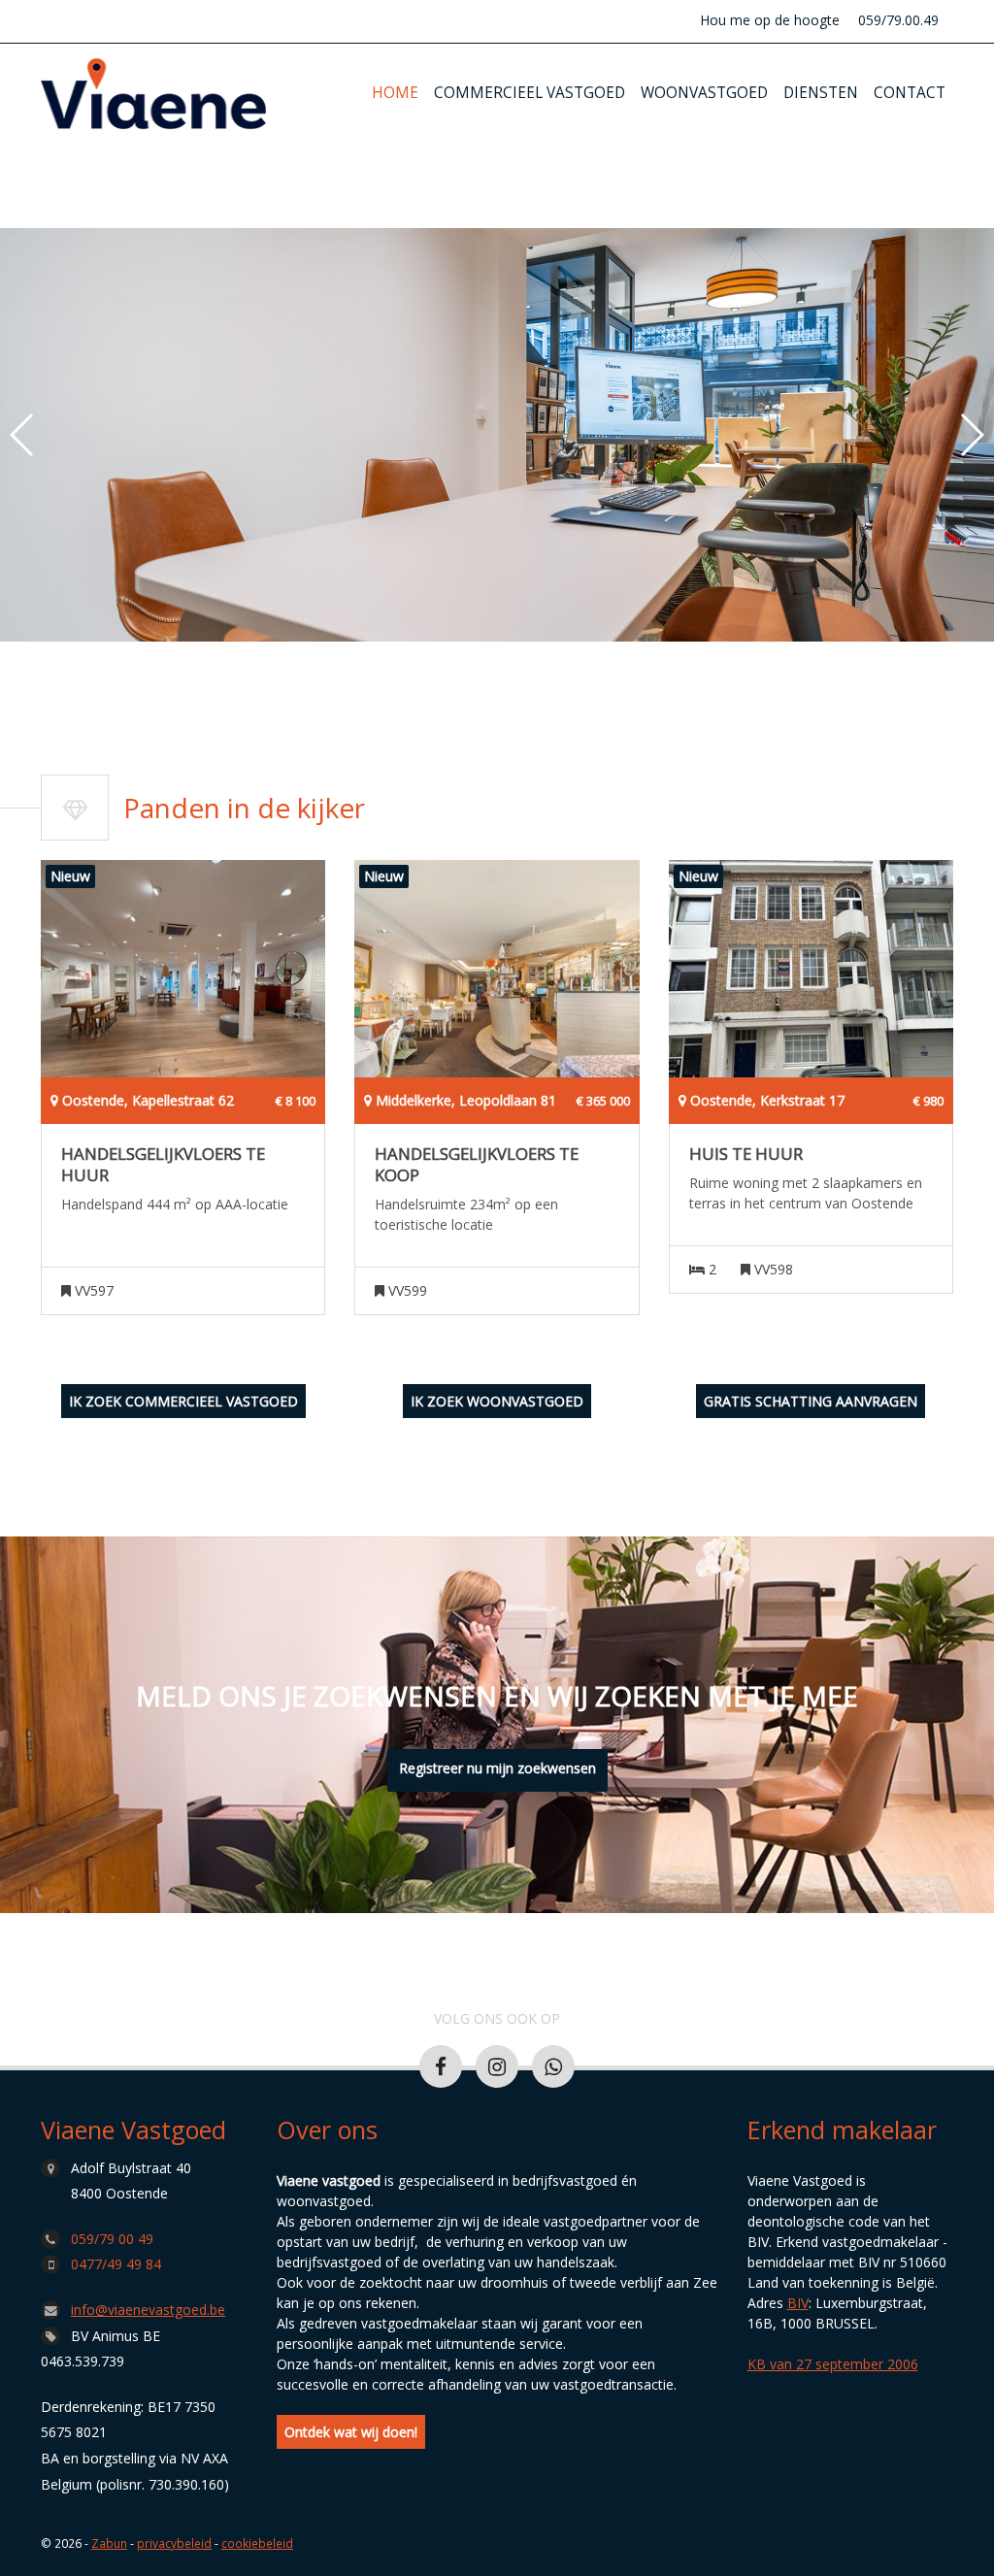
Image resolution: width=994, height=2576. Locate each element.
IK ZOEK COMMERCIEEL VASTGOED (183, 1401)
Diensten (821, 93)
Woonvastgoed (704, 93)
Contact (910, 93)
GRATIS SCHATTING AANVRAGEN (811, 1401)
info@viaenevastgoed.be (148, 2310)
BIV (798, 2303)
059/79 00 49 (112, 2239)
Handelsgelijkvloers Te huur (163, 1165)
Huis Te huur (746, 1154)
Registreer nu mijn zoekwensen (497, 1768)
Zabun (109, 2543)
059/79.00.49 (898, 20)
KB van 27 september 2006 (833, 2364)
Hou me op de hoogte (770, 20)
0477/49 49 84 (116, 2264)
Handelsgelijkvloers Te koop (477, 1165)
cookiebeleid (257, 2543)
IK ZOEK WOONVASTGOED (497, 1401)
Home (395, 93)
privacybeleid (174, 2543)
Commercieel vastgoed (530, 93)
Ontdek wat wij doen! (351, 2432)
